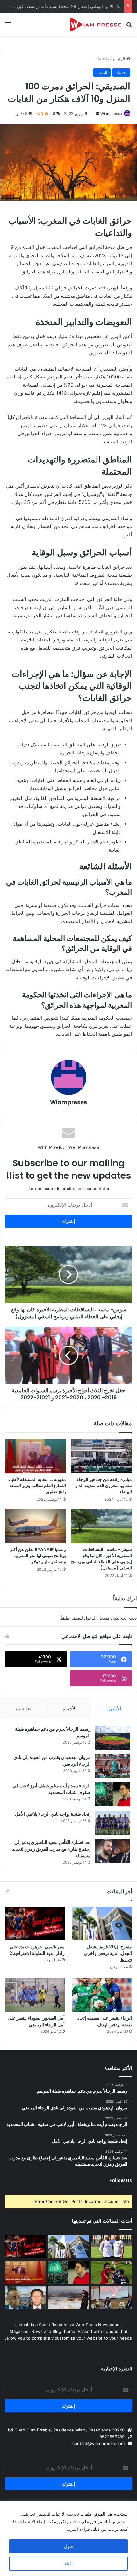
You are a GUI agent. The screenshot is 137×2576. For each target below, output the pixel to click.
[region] (68, 2538)
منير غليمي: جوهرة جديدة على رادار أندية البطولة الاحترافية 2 (37, 1950)
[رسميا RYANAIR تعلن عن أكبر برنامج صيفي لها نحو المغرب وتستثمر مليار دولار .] (36, 1526)
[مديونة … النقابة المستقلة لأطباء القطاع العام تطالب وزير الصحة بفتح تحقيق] (36, 1457)
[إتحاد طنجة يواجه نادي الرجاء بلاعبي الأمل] (113, 1823)
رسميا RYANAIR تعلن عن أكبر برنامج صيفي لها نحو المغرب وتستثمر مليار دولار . (38, 1556)
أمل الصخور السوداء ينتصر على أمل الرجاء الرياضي (36, 2021)
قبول (68, 2546)
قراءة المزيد (78, 2529)
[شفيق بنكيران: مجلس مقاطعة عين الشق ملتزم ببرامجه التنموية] (25, 2272)
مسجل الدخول (97, 1618)
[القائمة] (8, 27)
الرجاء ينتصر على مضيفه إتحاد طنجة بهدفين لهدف (105, 2021)
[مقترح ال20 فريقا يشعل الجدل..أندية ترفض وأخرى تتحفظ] (102, 1923)
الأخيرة (70, 1708)
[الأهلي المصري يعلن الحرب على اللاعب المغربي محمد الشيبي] (112, 2272)
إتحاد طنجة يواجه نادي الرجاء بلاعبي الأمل (53, 1814)
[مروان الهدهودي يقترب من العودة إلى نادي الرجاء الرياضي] (113, 1766)
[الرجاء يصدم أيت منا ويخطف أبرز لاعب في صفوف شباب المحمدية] (113, 1794)
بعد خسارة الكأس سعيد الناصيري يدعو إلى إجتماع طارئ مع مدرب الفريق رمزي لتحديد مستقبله (51, 1849)
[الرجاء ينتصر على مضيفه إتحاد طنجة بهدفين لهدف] (102, 1995)
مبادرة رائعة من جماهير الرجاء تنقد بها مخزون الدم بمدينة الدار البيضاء (104, 1486)
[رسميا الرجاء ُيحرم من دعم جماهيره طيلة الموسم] (113, 1738)
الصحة (102, 73)
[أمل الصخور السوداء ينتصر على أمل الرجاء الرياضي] (35, 1995)
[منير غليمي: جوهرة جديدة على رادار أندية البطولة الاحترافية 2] (35, 1923)
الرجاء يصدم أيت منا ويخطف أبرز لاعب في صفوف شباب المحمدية (51, 1789)
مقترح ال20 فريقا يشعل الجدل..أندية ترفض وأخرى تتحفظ (108, 1953)
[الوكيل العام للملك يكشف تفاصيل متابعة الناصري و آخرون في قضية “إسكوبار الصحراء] (25, 2298)
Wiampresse (111, 113)
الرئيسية (119, 59)
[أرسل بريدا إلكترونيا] (97, 113)
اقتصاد (101, 59)
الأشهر (115, 1708)
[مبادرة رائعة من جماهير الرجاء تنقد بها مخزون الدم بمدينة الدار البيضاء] (101, 1457)
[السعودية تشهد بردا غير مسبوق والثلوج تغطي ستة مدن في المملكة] (68, 2298)
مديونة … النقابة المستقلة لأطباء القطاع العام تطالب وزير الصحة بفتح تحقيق (37, 1486)
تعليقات (24, 1708)
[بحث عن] (129, 27)
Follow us (121, 2181)
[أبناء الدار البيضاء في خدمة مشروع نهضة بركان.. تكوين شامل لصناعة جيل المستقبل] (112, 2247)
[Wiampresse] (96, 24)
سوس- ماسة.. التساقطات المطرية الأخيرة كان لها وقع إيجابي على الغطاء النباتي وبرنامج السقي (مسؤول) (101, 1559)
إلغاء (68, 2563)
